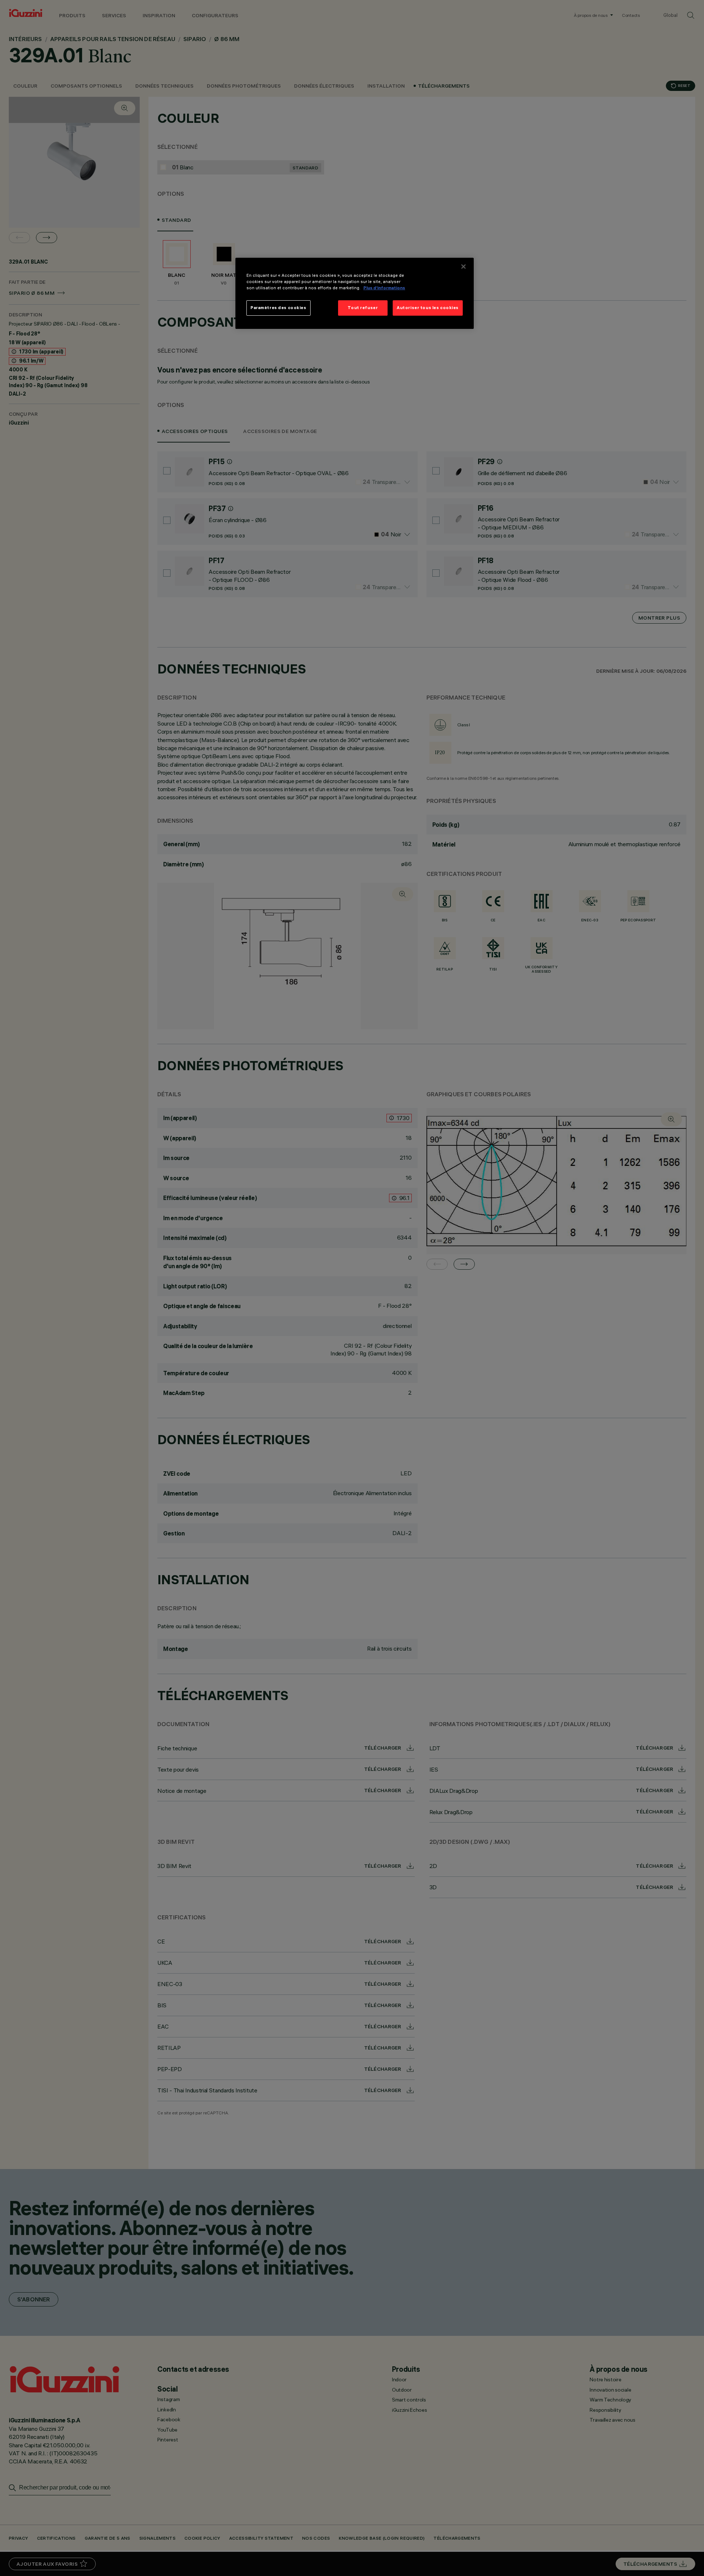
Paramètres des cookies (278, 308)
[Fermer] (463, 267)
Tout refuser (363, 308)
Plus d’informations (384, 288)
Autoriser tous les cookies (428, 308)
